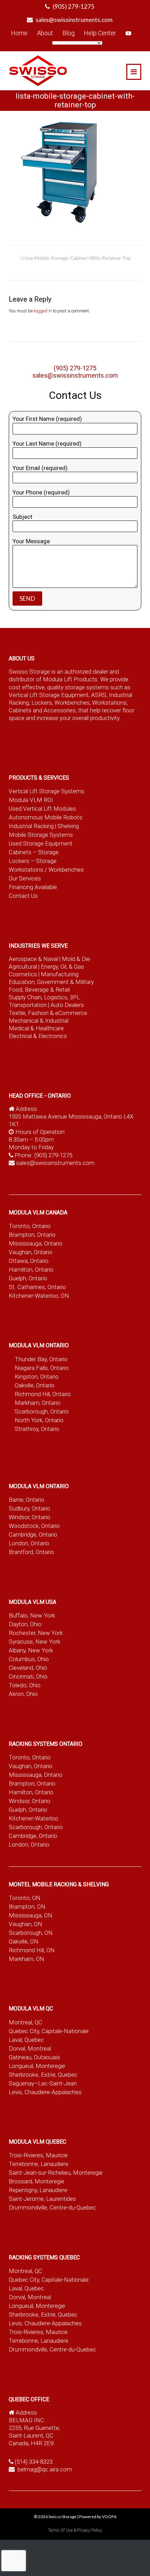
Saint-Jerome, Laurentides (42, 2199)
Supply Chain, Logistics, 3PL (44, 997)
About (45, 33)
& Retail (60, 990)
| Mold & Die (75, 959)
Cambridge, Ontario (33, 1535)
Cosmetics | (24, 974)
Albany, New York (31, 1650)
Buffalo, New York (32, 1615)
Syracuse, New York (35, 1642)
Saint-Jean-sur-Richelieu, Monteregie (56, 2173)
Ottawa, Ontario (29, 1261)
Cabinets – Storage (34, 852)
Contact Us (23, 896)
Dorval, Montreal (30, 2048)
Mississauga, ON (31, 1915)
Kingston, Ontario (37, 1377)
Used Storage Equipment (41, 843)
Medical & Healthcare (36, 1028)
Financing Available (33, 887)
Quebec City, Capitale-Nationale (49, 2031)
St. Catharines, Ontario (37, 1287)
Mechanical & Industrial (39, 1021)
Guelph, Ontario (28, 1278)
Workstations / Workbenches (46, 870)
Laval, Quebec (26, 2040)
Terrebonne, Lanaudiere (39, 2164)
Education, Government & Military (51, 982)
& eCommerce (69, 1013)
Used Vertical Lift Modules (42, 809)
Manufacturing (60, 974)
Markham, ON (27, 1959)
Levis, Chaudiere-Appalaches (45, 2092)
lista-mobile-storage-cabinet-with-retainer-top (77, 258)
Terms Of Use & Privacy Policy (75, 2530)
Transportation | (30, 1005)
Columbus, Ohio (29, 1659)
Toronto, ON (25, 1898)
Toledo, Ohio (25, 1685)
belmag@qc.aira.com (45, 2469)
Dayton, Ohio (25, 1624)
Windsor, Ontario (29, 1517)
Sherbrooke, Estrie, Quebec (43, 2075)
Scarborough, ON (31, 1933)
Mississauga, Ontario (36, 1243)
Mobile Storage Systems (41, 835)
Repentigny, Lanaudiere (38, 2190)
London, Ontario (29, 1543)
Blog (69, 33)
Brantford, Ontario (31, 1552)
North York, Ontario (39, 1420)
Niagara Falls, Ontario (42, 1368)
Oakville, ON (24, 1941)
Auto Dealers (67, 1005)
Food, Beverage (29, 990)
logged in (43, 311)
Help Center (100, 33)
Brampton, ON (27, 1907)
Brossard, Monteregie (36, 2181)
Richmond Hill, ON (32, 1950)
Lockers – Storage (33, 861)
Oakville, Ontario (35, 1385)
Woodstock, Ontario (34, 1526)
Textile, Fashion (29, 1013)
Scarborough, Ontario (42, 1411)
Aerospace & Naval (34, 959)
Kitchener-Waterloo (33, 1818)
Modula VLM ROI (31, 800)
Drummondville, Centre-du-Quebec (52, 2207)
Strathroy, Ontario (37, 1429)
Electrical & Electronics (38, 1036)
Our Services (25, 878)
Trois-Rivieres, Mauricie (38, 2155)
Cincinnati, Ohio (28, 1676)
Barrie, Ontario (27, 1500)
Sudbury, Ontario (29, 1508)
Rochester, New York (36, 1633)
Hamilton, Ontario (31, 1270)
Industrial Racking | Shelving (44, 826)
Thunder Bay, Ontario (41, 1359)
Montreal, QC (25, 2022)
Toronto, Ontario (30, 1226)
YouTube (128, 33)
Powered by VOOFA (98, 2517)
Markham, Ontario (37, 1403)
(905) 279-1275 (74, 6)
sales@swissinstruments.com (74, 20)
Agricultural (24, 967)
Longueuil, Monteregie (37, 2066)
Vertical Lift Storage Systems (47, 791)
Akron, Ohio (23, 1694)
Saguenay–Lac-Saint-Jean (43, 2083)
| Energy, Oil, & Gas (61, 967)
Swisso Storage (62, 2517)
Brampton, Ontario (32, 1235)
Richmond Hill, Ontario (43, 1394)
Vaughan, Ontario (31, 1252)
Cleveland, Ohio (28, 1668)
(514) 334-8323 (34, 2462)
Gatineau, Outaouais (34, 2057)
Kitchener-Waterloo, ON (39, 1296)
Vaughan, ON (25, 1924)
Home (19, 33)
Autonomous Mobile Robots (46, 817)
